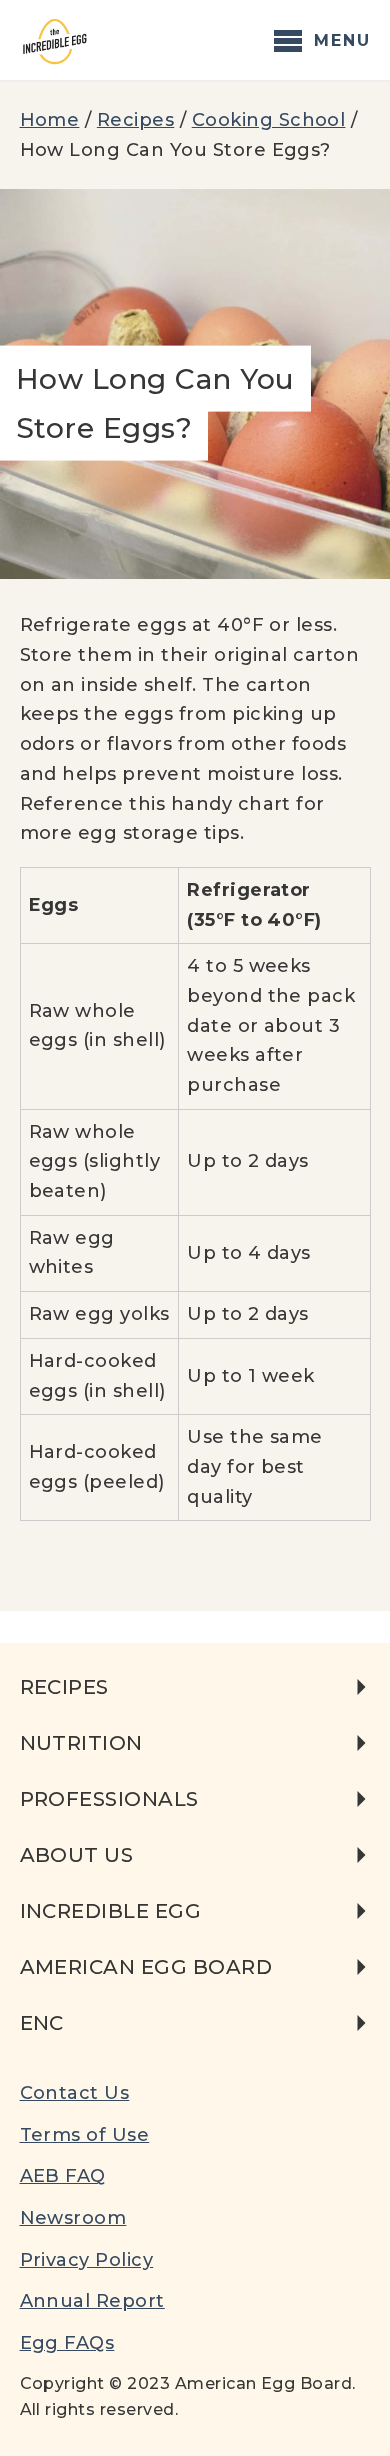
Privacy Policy (87, 2260)
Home (50, 120)
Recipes (135, 120)
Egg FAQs (67, 2343)
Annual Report (92, 2301)
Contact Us (75, 2093)
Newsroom (73, 2218)
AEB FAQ (63, 2176)
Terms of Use (85, 2135)
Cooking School (269, 120)
